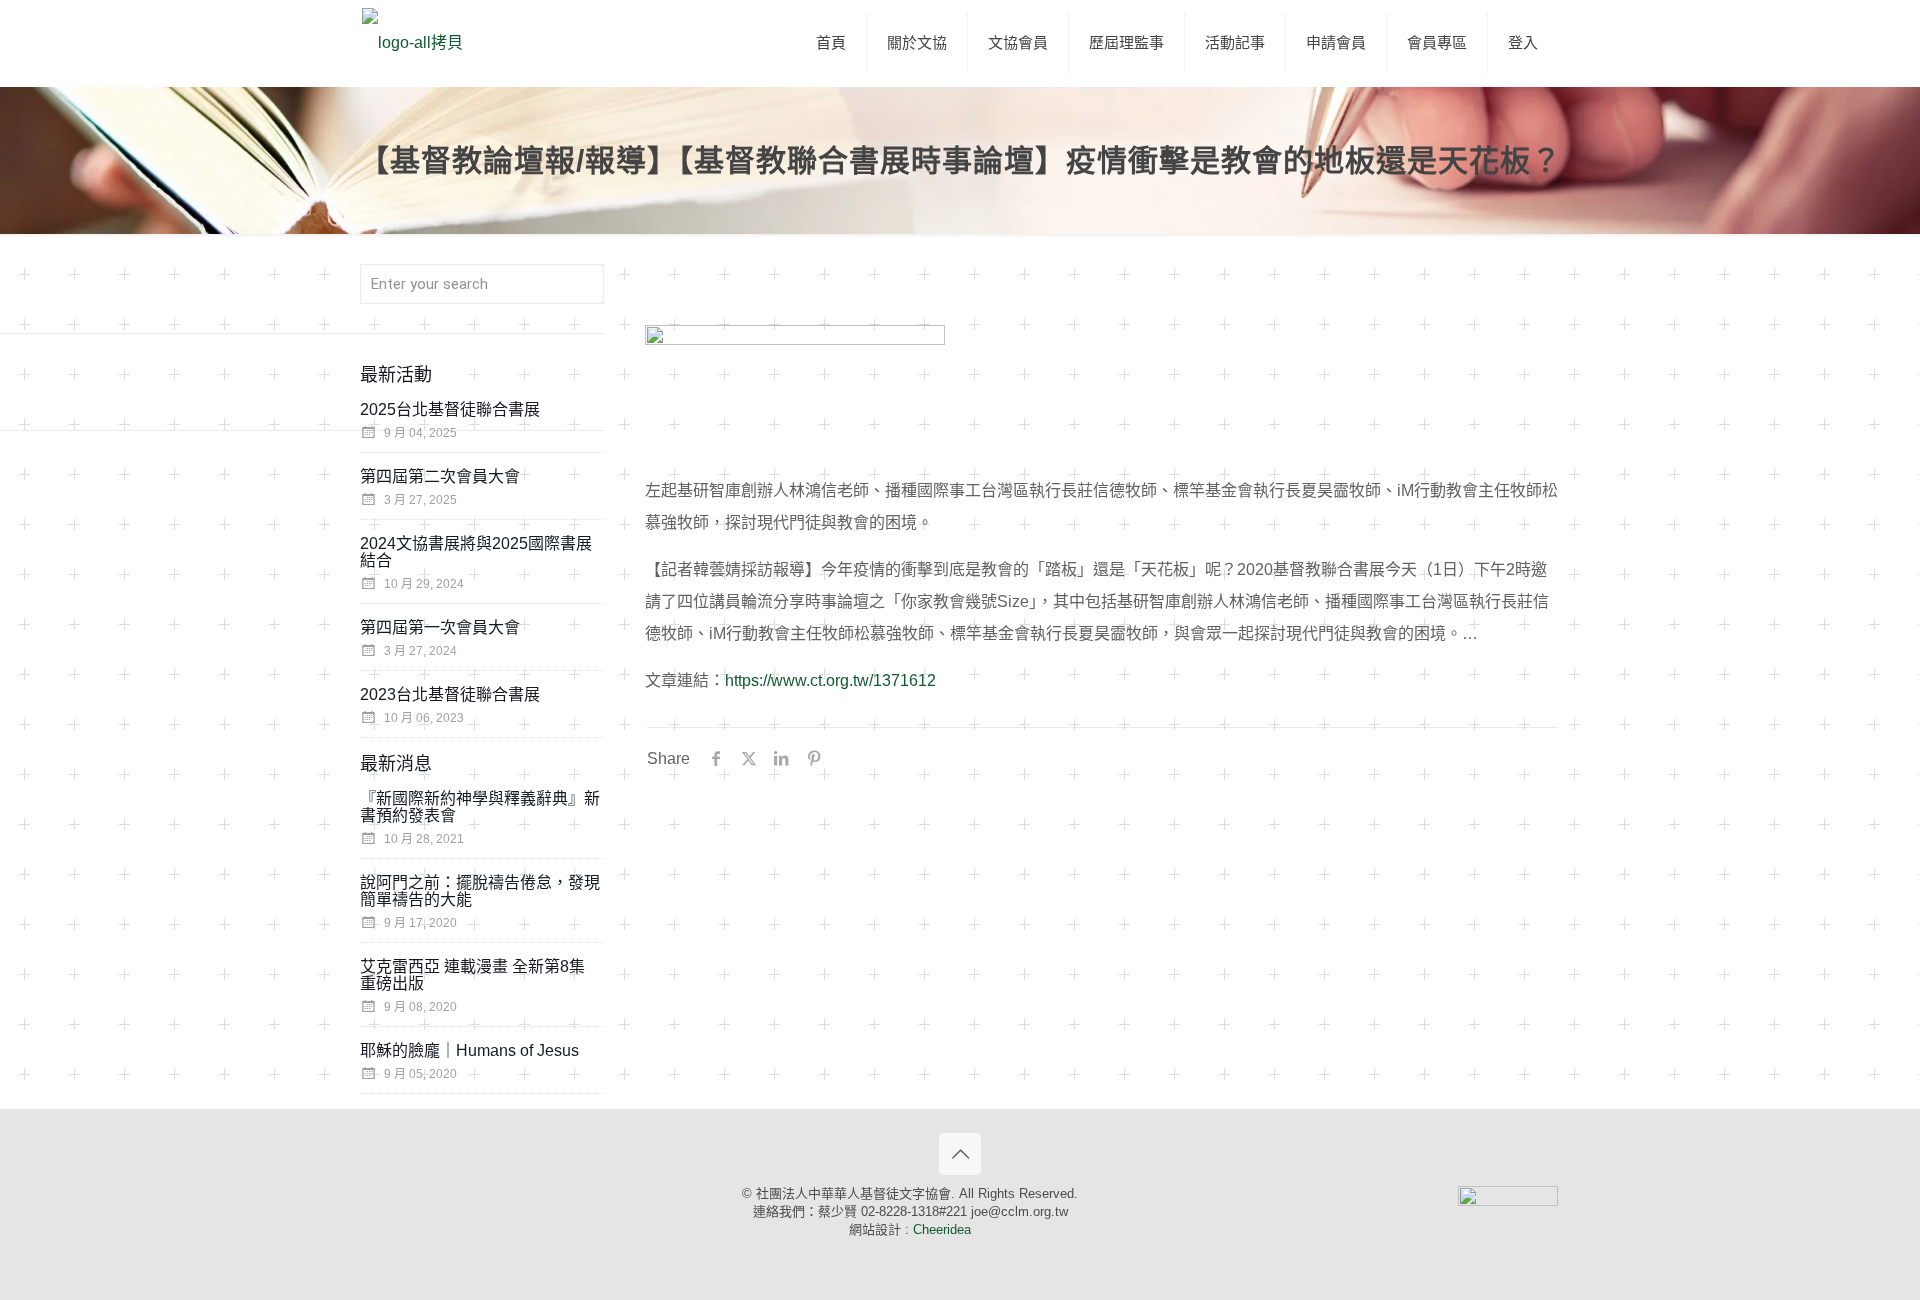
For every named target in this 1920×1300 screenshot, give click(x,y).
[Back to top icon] (960, 1154)
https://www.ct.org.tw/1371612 (830, 680)
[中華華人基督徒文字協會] (412, 43)
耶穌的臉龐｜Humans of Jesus (469, 1050)
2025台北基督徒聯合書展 (450, 409)
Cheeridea (942, 1229)
